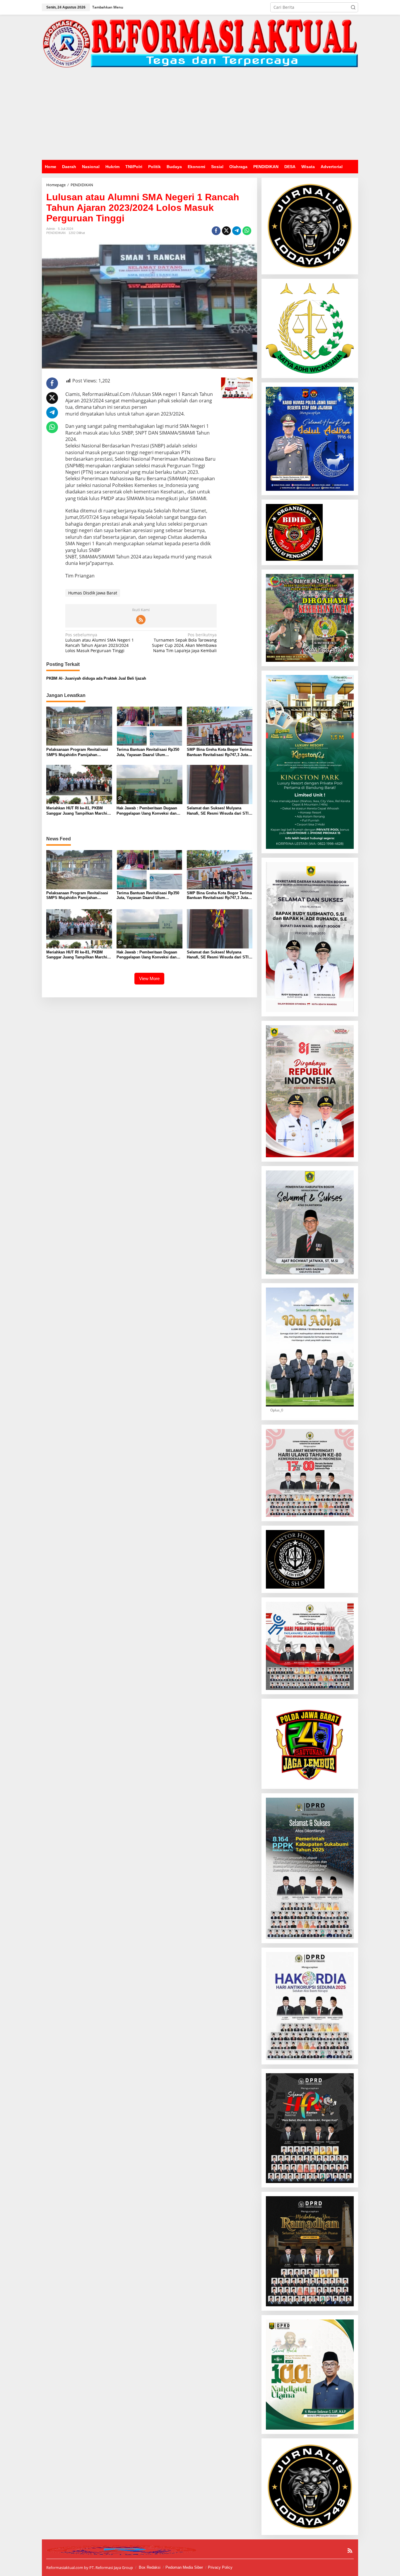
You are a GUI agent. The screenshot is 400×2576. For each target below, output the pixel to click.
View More (149, 978)
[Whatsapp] (247, 231)
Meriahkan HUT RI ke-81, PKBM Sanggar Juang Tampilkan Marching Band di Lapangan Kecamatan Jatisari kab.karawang (79, 811)
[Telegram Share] (237, 231)
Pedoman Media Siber (184, 2567)
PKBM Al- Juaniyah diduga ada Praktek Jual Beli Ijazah (96, 678)
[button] (353, 7)
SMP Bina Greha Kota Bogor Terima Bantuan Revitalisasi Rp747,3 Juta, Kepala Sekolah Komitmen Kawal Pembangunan (219, 752)
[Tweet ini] (226, 231)
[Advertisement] (200, 116)
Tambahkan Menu (108, 7)
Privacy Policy (220, 2567)
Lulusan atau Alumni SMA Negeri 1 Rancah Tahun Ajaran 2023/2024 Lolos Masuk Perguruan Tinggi (100, 643)
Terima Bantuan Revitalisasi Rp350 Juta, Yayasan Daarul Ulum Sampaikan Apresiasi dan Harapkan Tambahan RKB (149, 752)
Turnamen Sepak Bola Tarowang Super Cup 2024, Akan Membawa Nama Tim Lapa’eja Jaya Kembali (184, 643)
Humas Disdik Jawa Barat (93, 593)
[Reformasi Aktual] (200, 43)
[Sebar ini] (216, 231)
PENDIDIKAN (56, 233)
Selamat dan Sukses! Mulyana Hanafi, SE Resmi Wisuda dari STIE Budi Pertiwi (219, 811)
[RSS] (141, 620)
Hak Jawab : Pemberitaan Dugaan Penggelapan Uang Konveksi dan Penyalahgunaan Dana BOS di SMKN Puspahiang (147, 811)
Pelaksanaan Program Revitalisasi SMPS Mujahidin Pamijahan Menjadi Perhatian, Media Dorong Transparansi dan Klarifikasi (77, 752)
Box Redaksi (150, 2567)
